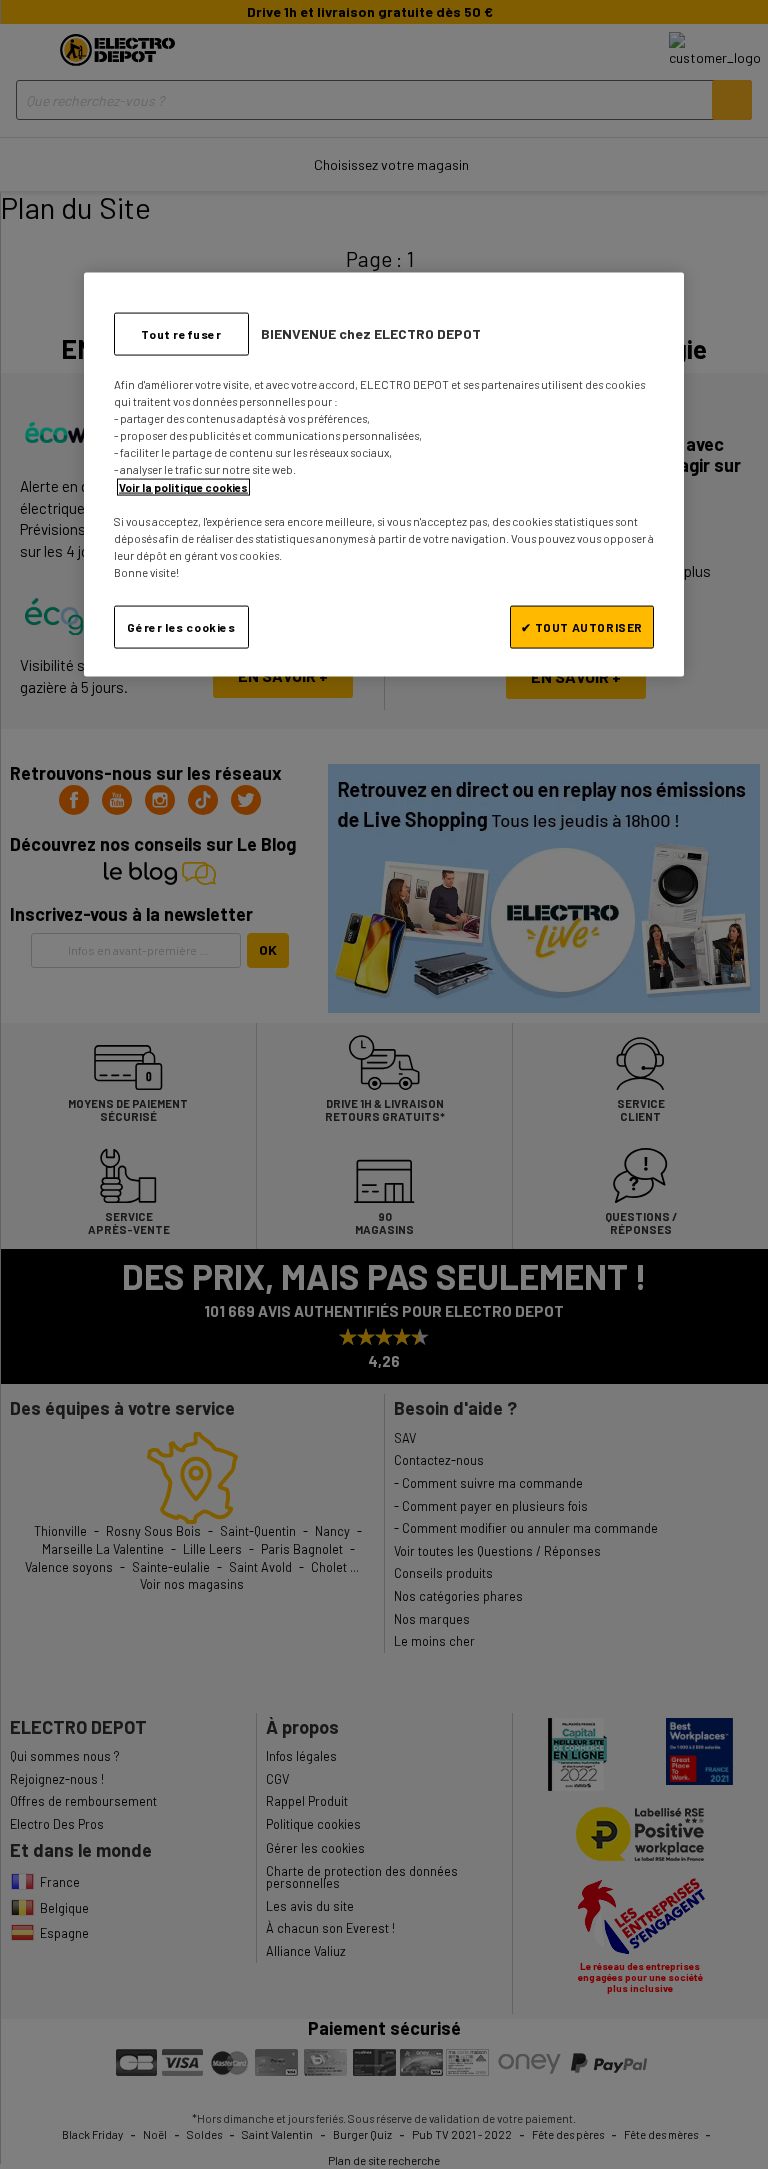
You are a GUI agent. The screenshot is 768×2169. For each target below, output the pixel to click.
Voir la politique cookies (183, 486)
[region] (384, 474)
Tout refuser (181, 334)
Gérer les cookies (181, 626)
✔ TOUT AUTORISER (582, 626)
